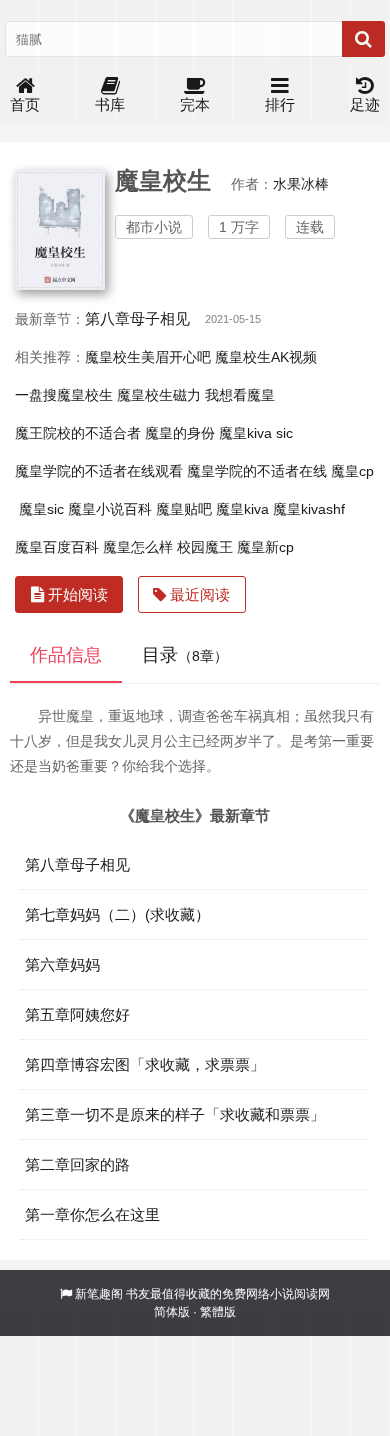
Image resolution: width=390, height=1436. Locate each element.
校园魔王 (205, 547)
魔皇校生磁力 (159, 395)
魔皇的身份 (180, 433)
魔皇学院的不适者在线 (257, 471)
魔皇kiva (242, 509)
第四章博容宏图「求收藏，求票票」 (145, 1064)
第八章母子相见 (137, 318)
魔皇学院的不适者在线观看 (99, 471)
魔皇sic (41, 509)
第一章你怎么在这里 (92, 1214)
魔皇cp (352, 471)
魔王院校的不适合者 (78, 433)
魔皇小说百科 (110, 509)
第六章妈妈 (62, 964)
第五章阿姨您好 (77, 1014)
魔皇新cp (265, 547)
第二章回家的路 (77, 1164)
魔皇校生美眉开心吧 (148, 357)
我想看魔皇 (240, 395)
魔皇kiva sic (256, 433)
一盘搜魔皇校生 (64, 395)
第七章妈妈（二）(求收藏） (117, 914)
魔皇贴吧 (184, 509)
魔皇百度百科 (57, 547)
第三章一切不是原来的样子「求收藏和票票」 (175, 1114)
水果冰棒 (301, 184)
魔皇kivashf (309, 509)
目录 (185, 655)
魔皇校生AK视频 (266, 357)
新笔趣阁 (99, 1294)
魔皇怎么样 (138, 547)
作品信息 (66, 655)
